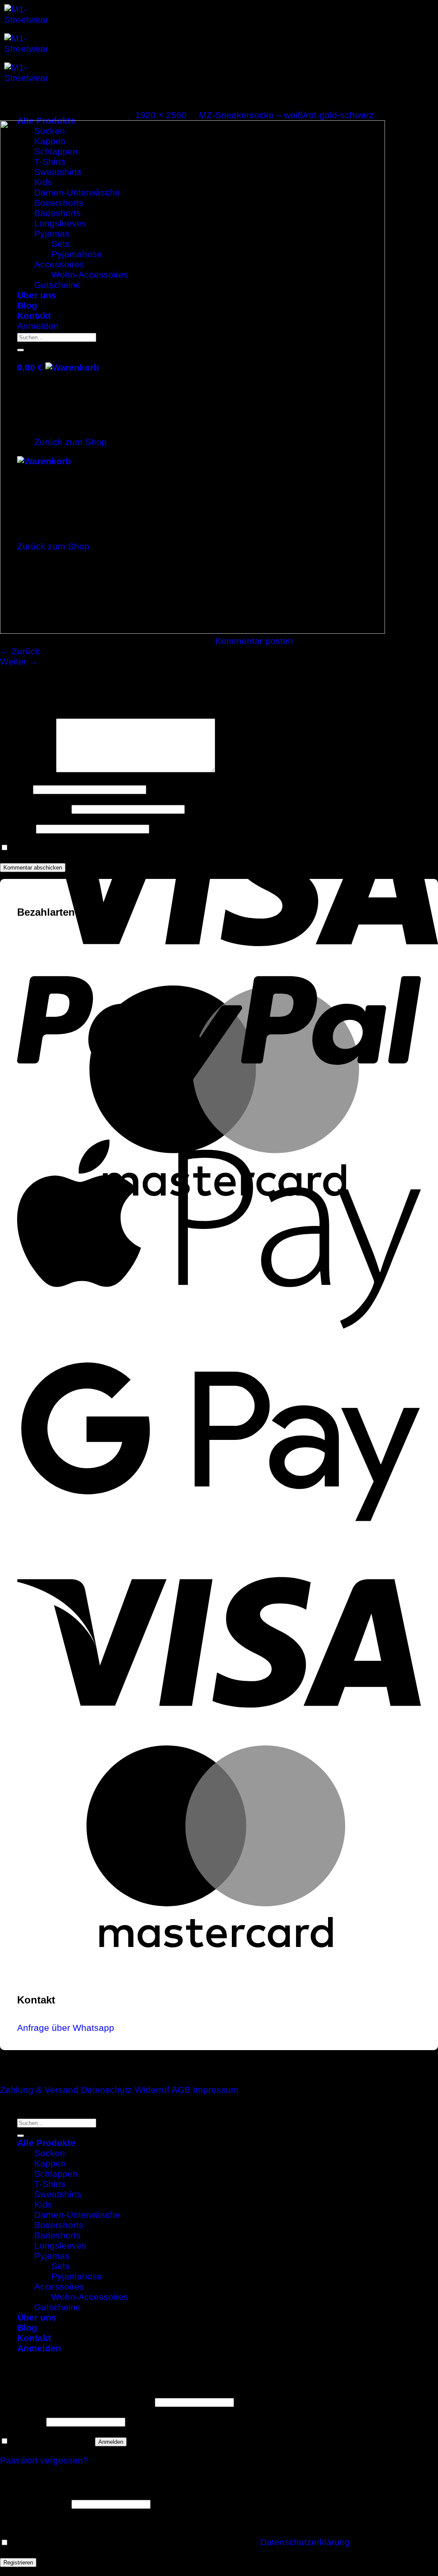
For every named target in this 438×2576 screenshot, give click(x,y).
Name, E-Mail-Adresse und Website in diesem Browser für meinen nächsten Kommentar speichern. (214, 847)
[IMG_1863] (192, 631)
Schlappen (56, 2174)
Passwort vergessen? (44, 2460)
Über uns (37, 2317)
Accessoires (59, 2287)
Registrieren (18, 2563)
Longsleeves (60, 2245)
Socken (50, 2153)
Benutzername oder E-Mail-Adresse (76, 2401)
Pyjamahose (77, 2276)
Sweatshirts (58, 2194)
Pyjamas (52, 2256)
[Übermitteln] (21, 2136)
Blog (27, 2328)
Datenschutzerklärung (305, 2542)
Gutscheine (58, 2307)
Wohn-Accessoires (90, 2297)
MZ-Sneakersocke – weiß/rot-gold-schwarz (286, 115)
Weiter (19, 661)
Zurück (20, 651)
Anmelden (111, 2442)
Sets (61, 2266)
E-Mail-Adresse (34, 808)
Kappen (50, 2163)
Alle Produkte (46, 2143)
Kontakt (34, 2338)
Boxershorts (59, 2225)
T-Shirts (50, 2184)
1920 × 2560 (161, 115)
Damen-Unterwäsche (77, 2215)
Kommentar (27, 769)
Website (17, 828)
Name (15, 788)
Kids (43, 2204)
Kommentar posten (254, 641)
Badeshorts (58, 2235)
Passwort (22, 2421)
